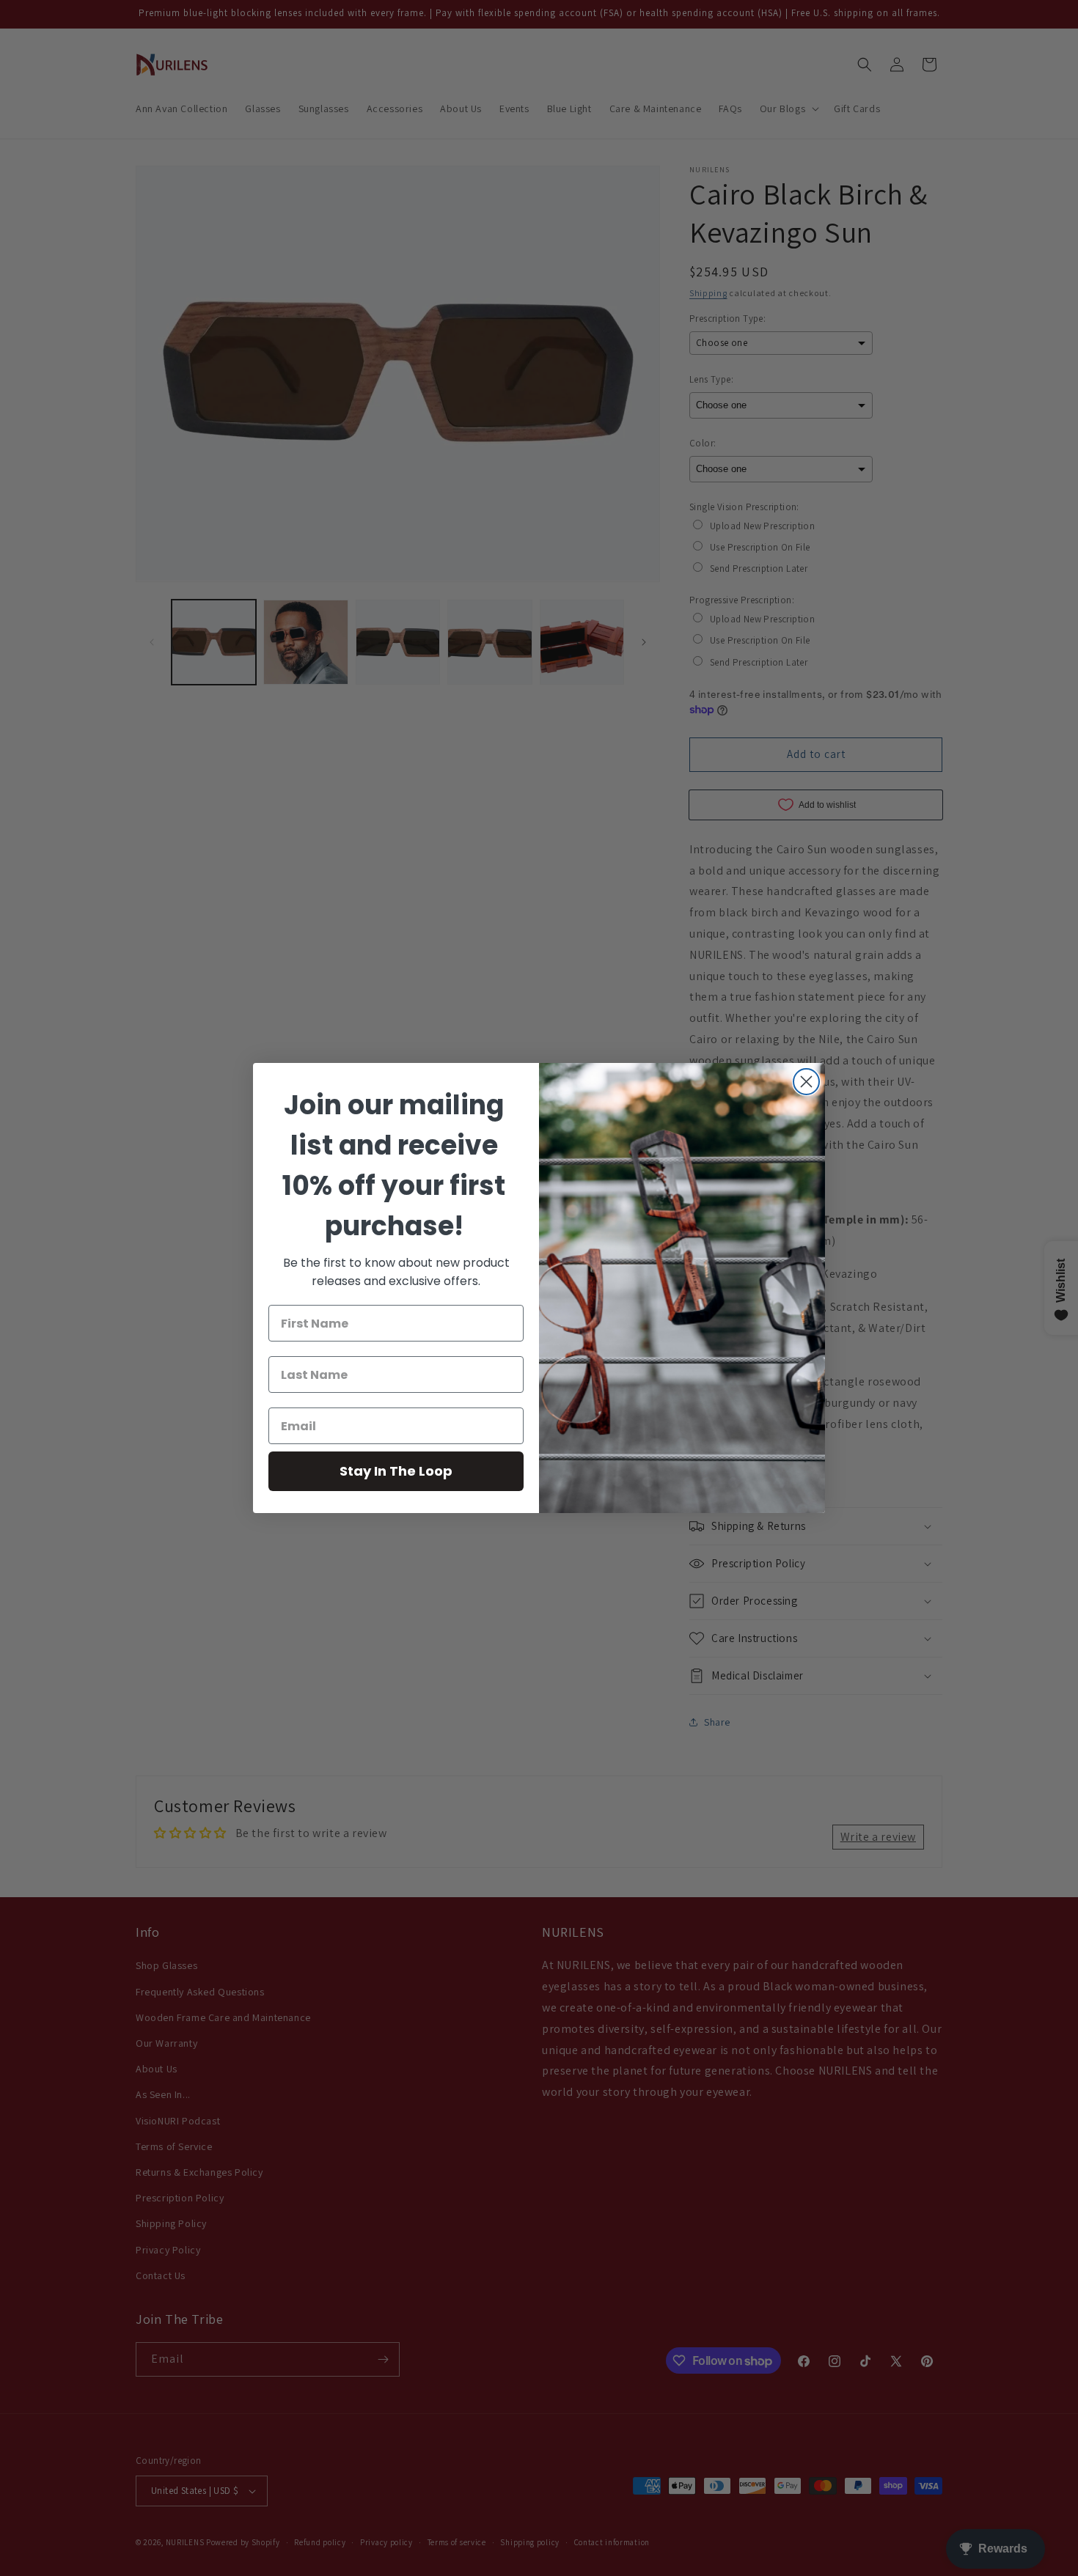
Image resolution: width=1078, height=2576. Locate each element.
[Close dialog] (806, 1082)
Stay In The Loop (396, 1471)
